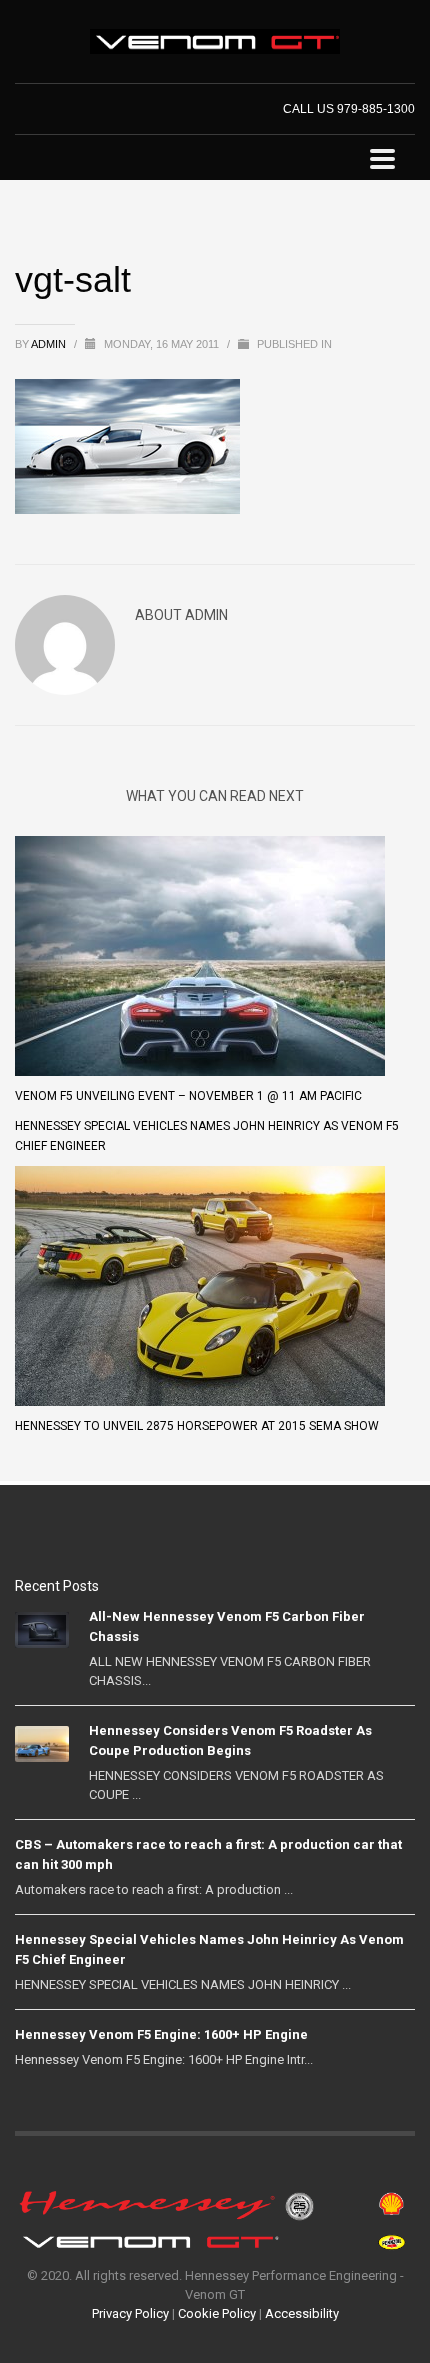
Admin (50, 344)
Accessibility (302, 2313)
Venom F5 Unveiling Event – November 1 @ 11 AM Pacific (188, 1096)
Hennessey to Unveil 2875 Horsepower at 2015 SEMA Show (197, 1426)
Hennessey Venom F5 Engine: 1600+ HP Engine (161, 2034)
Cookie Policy (217, 2313)
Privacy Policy (130, 2313)
